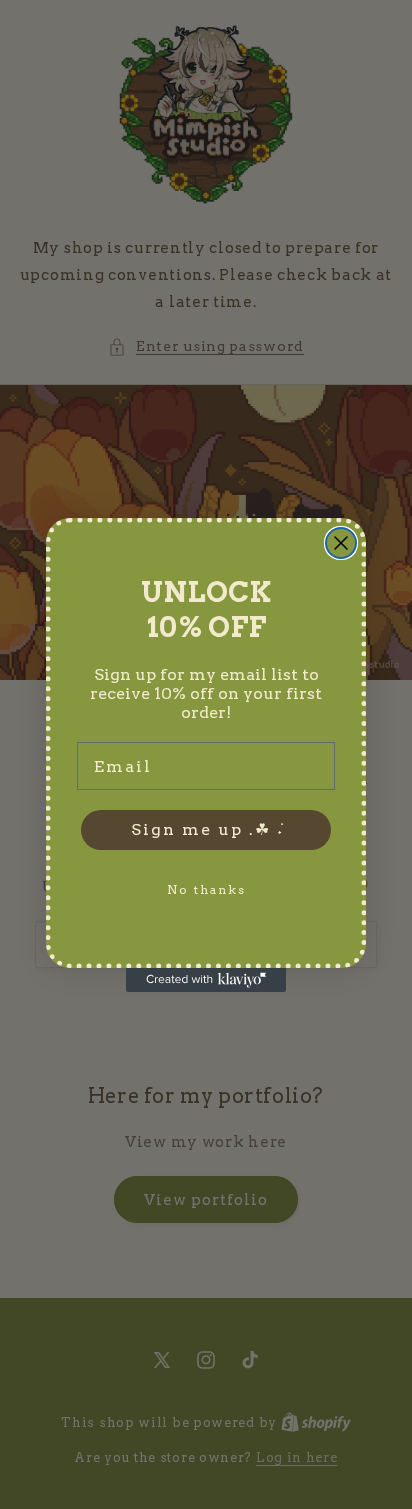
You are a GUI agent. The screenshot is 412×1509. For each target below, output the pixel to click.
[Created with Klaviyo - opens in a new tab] (206, 980)
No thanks (206, 889)
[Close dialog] (341, 543)
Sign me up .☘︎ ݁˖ (206, 829)
